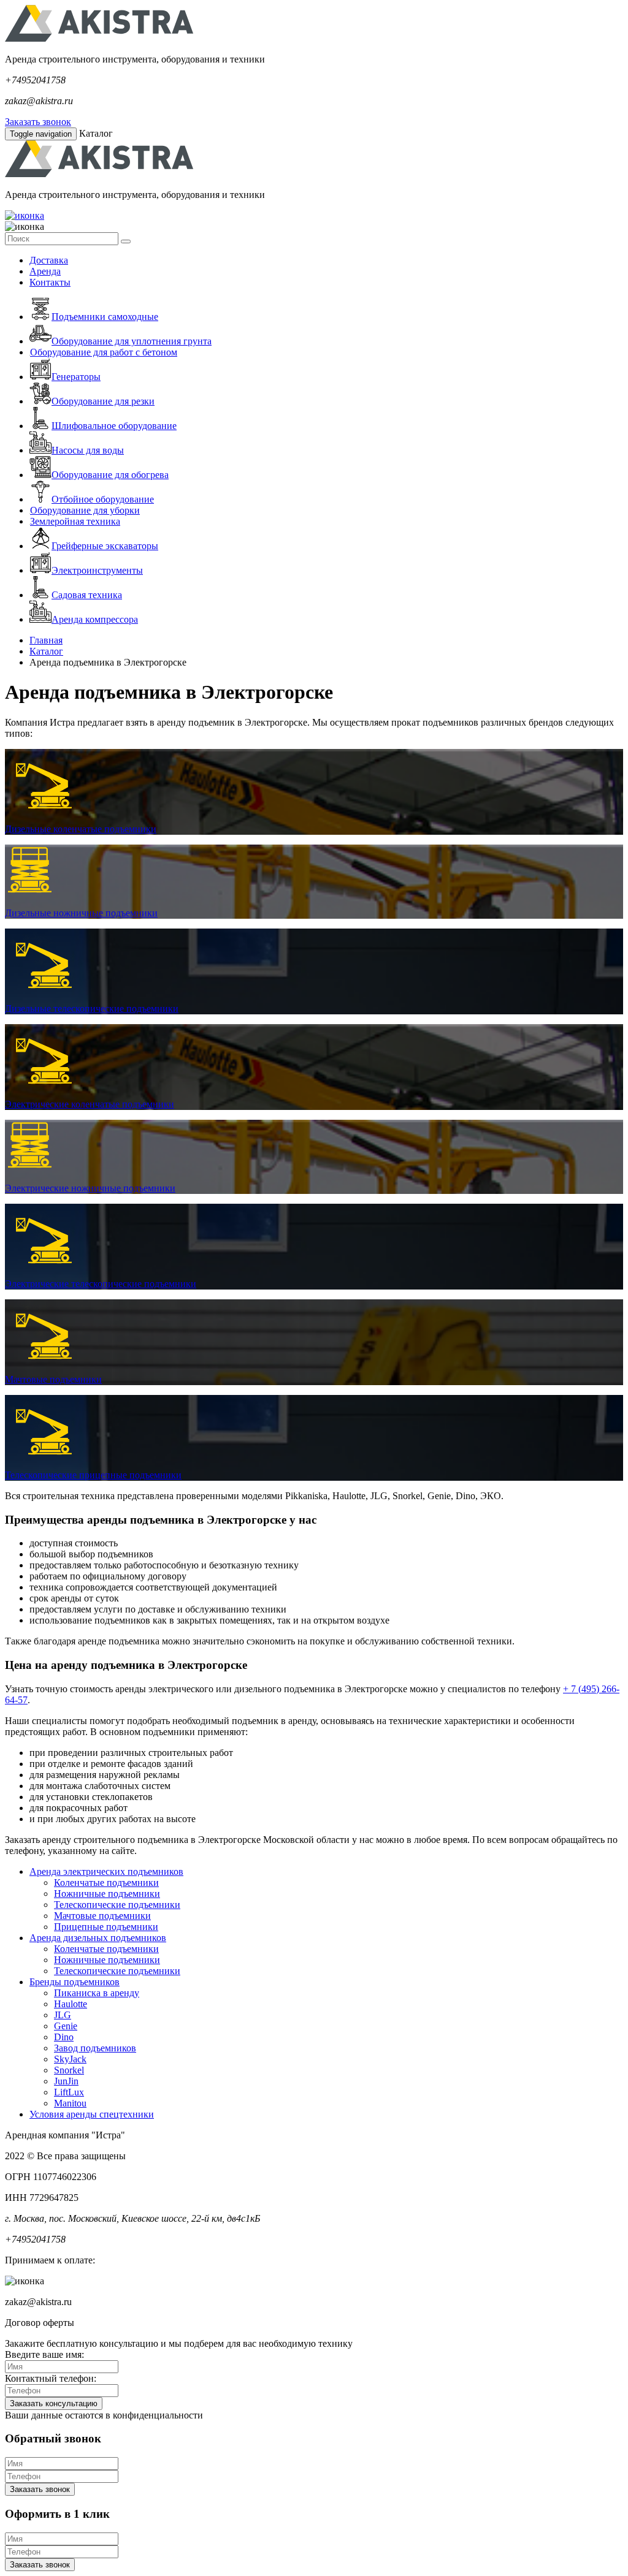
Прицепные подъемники (106, 1927)
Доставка (49, 260)
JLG (63, 2015)
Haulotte (71, 2004)
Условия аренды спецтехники (92, 2114)
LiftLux (69, 2092)
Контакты (50, 282)
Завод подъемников (95, 2048)
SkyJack (70, 2059)
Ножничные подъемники (107, 1894)
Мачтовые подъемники (53, 1379)
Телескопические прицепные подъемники (93, 1475)
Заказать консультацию (54, 2403)
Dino (64, 2037)
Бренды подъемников (75, 1982)
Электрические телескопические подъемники (101, 1284)
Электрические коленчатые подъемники (90, 1104)
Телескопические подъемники (117, 1905)
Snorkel (69, 2070)
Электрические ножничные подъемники (90, 1188)
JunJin (66, 2081)
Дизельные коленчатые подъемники (81, 829)
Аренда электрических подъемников (106, 1871)
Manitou (70, 2103)
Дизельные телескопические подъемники (92, 1009)
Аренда (45, 271)
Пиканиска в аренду (97, 1993)
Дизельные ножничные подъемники (81, 913)
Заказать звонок (38, 122)
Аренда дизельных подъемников (98, 1938)
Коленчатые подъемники (106, 1883)
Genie (66, 2026)
